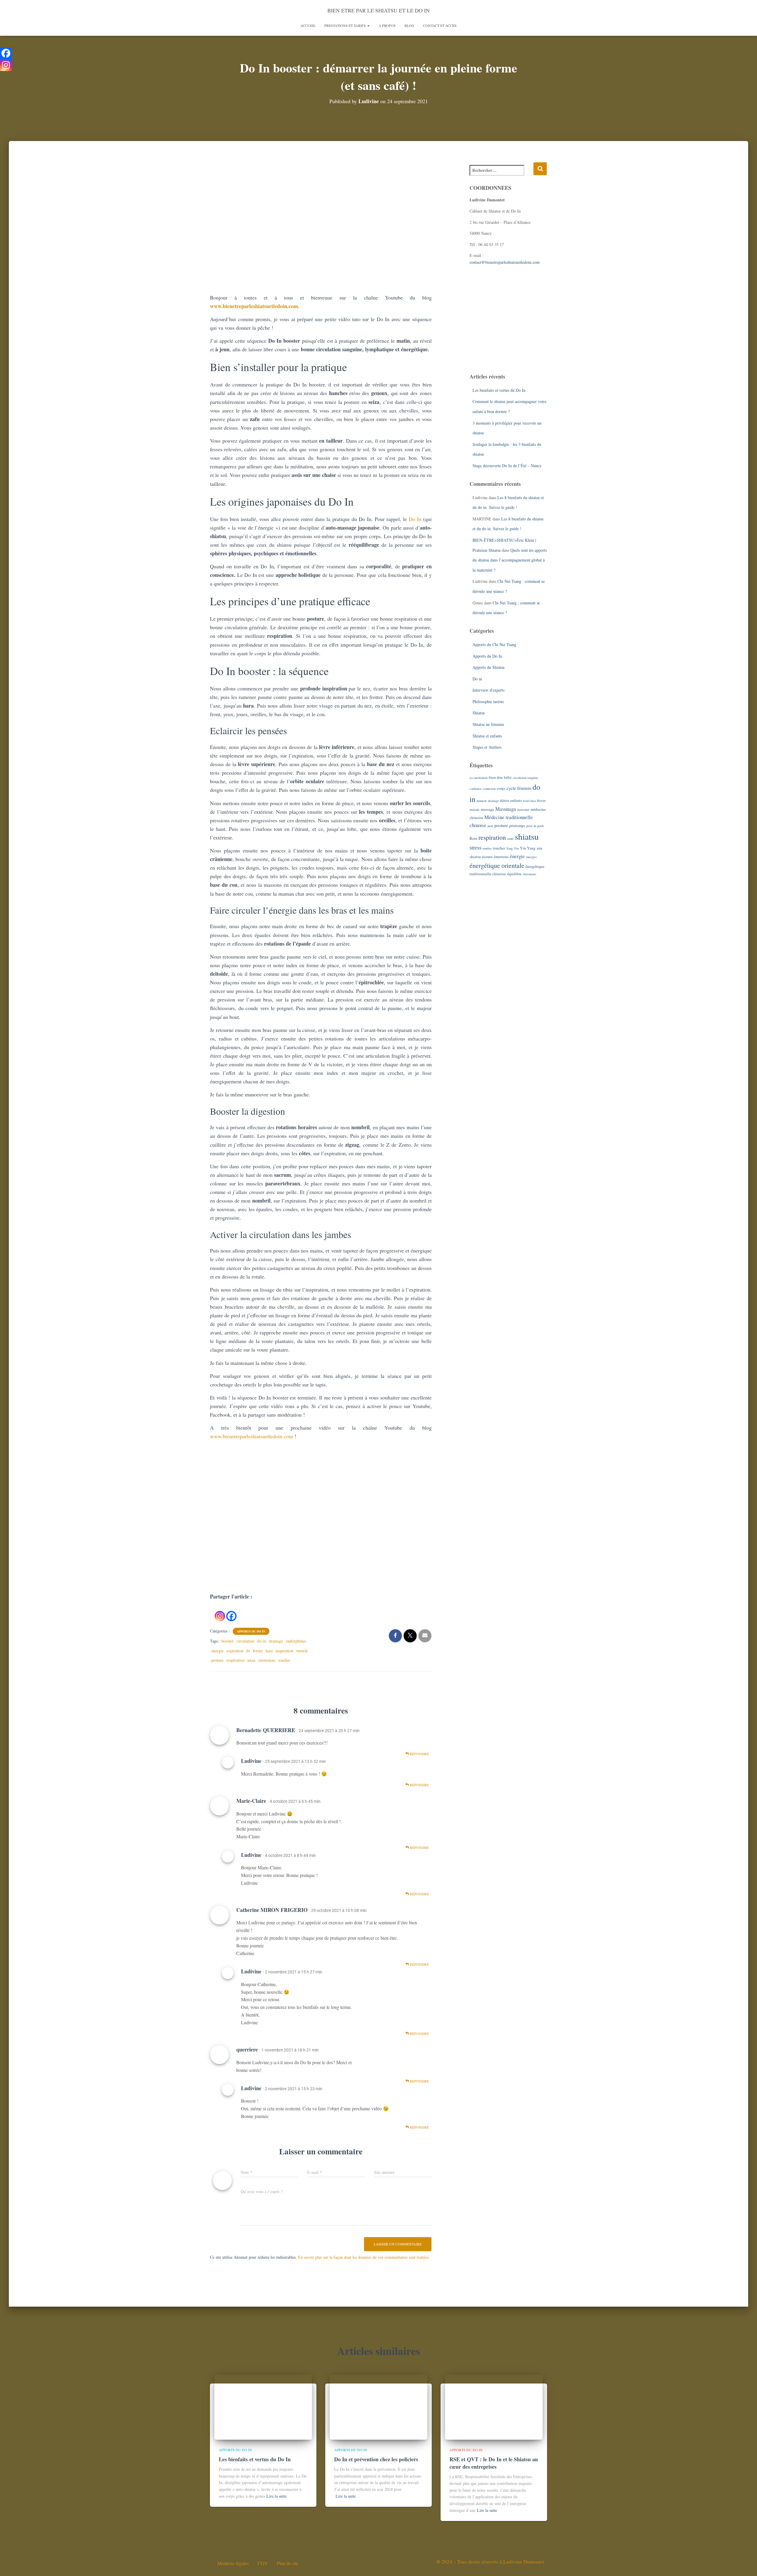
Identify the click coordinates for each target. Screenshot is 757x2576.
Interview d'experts (489, 690)
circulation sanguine (525, 778)
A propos (387, 25)
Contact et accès (440, 25)
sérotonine (267, 1660)
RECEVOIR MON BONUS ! (393, 1544)
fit (248, 1651)
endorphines (296, 1641)
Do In (415, 519)
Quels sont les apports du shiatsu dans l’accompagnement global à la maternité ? (510, 560)
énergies (531, 857)
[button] (368, 25)
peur (490, 826)
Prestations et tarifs (346, 25)
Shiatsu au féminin (488, 724)
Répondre (419, 1754)
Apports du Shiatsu (489, 667)
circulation (245, 1641)
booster (228, 1641)
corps (501, 788)
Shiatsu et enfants (487, 736)
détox (505, 800)
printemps (517, 826)
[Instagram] (220, 1611)
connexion (489, 789)
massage (487, 809)
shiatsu (527, 836)
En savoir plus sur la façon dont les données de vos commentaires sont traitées (363, 2257)
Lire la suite (276, 2496)
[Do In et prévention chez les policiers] (378, 2406)
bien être (496, 777)
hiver (541, 800)
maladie (475, 810)
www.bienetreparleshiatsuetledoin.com (254, 306)
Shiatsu (479, 713)
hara (269, 1651)
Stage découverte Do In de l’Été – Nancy (507, 466)
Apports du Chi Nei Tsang (494, 644)
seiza (251, 1660)
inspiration (284, 1651)
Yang (509, 848)
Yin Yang (528, 848)
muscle (302, 1651)
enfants (516, 800)
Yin (516, 848)
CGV (263, 2563)
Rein (473, 838)
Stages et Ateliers (487, 747)
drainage (276, 1641)
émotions (501, 857)
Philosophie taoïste (488, 702)
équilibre (514, 874)
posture (217, 1660)
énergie (217, 1651)
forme (258, 1651)
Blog (409, 25)
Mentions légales (233, 2563)
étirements (529, 874)
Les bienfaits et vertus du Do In (499, 390)
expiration (235, 1651)
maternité (523, 810)
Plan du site (288, 2563)
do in (262, 1641)
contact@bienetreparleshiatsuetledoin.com (505, 262)
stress (475, 847)
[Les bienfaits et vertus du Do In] (263, 2406)
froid (526, 801)
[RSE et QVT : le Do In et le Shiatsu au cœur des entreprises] (494, 2406)
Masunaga (506, 809)
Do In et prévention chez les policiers (376, 2459)
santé (510, 839)
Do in (477, 679)
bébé (508, 777)
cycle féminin (519, 788)
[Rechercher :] (502, 174)
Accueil (308, 25)
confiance (476, 789)
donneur (482, 801)
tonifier (284, 1660)
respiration (235, 1660)
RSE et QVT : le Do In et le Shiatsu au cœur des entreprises (494, 2463)
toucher (499, 848)
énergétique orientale (497, 865)
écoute (487, 857)
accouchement (479, 778)
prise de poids (535, 826)
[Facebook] (231, 1611)
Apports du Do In (251, 1631)
